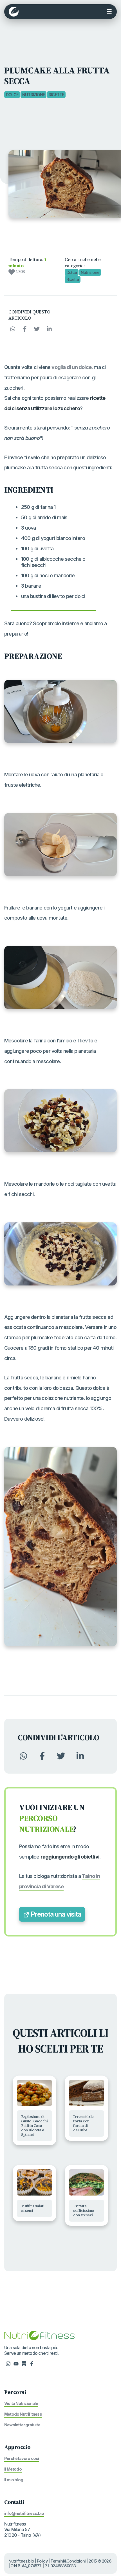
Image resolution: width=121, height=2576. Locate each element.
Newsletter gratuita (22, 2425)
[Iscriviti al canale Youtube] (16, 2363)
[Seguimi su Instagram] (8, 2363)
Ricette (56, 95)
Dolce (12, 95)
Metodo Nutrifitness (23, 2414)
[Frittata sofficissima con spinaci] (87, 2182)
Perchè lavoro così (22, 2458)
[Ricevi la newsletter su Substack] (24, 2363)
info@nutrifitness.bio (24, 2513)
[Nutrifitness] (14, 12)
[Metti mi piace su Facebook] (32, 2363)
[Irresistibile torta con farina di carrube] (87, 2093)
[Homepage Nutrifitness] (39, 2335)
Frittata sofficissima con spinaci (84, 2211)
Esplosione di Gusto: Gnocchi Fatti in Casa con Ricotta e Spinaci (34, 2126)
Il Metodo (13, 2469)
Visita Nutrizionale (21, 2403)
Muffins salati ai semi (33, 2208)
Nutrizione (33, 95)
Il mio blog (14, 2480)
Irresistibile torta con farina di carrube (83, 2123)
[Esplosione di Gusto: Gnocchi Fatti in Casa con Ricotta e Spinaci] (34, 2093)
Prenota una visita (55, 1914)
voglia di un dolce (71, 367)
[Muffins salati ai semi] (34, 2182)
